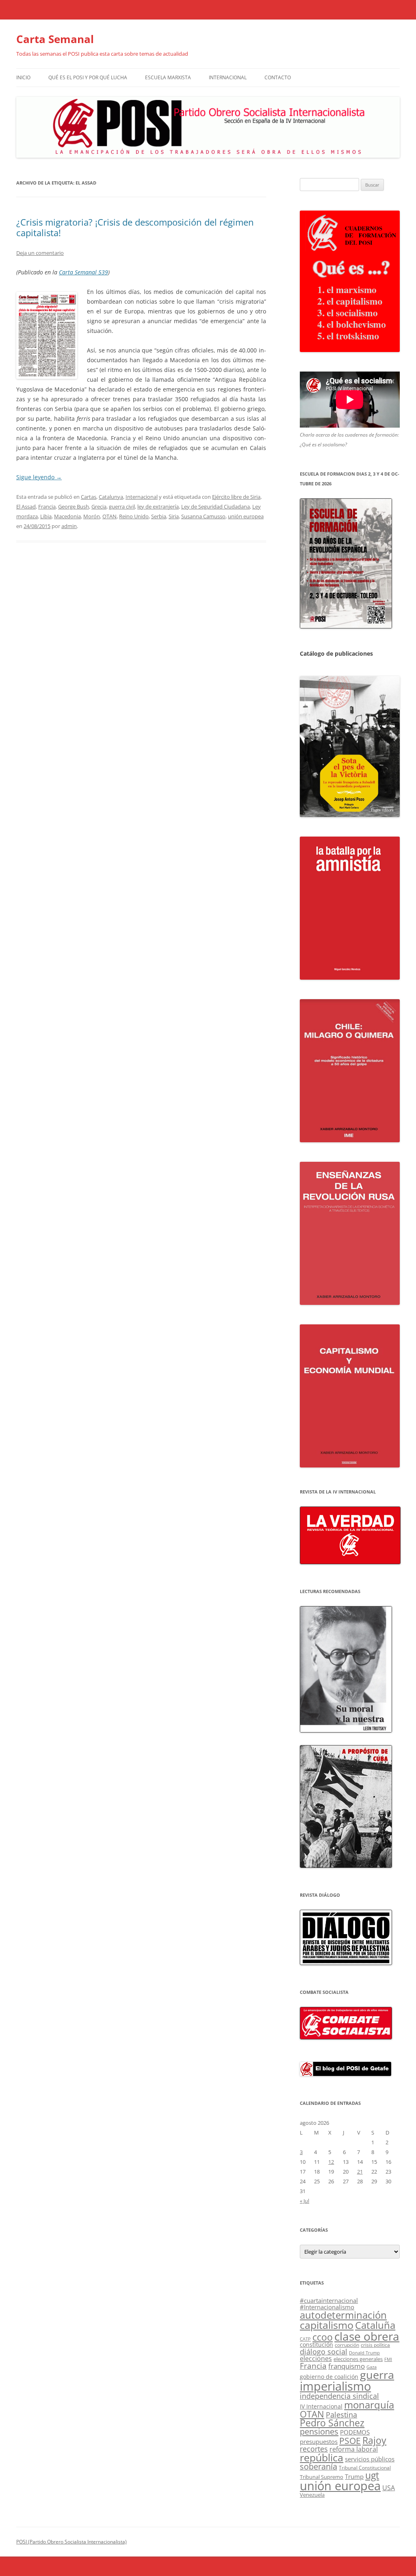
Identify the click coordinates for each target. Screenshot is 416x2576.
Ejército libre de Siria (236, 497)
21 (360, 2172)
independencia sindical (339, 2396)
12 (331, 2162)
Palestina (341, 2415)
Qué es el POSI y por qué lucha (88, 77)
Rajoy (374, 2440)
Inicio (23, 77)
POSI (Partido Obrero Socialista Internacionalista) (71, 2542)
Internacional (228, 77)
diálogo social (324, 2352)
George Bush (74, 507)
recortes (314, 2449)
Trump (354, 2476)
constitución (316, 2345)
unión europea (246, 516)
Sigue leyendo (39, 477)
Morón (92, 516)
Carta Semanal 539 (83, 272)
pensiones (319, 2431)
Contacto (278, 77)
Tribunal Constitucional (365, 2468)
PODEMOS (355, 2432)
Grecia (99, 507)
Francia (47, 507)
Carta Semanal (55, 39)
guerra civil (122, 507)
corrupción (347, 2345)
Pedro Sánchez (332, 2423)
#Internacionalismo (327, 2307)
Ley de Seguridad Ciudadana (216, 507)
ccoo (323, 2337)
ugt (372, 2475)
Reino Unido (134, 516)
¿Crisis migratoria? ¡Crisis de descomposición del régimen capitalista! (135, 227)
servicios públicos (370, 2459)
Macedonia (67, 516)
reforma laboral (354, 2449)
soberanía (318, 2466)
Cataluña (375, 2325)
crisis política (375, 2345)
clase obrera (367, 2336)
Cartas (89, 497)
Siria (174, 516)
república (322, 2458)
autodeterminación (343, 2315)
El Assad (26, 507)
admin (69, 526)
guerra (377, 2375)
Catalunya (111, 497)
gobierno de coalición (329, 2377)
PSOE (350, 2441)
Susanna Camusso (203, 516)
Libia (46, 516)
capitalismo (327, 2325)
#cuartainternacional (329, 2300)
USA (389, 2488)
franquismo (347, 2366)
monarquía (369, 2405)
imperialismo (335, 2386)
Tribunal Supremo (322, 2477)
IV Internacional (321, 2406)
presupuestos (319, 2441)
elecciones (316, 2359)
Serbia (159, 516)
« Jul (304, 2201)
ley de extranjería (158, 507)
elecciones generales (358, 2359)
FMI (388, 2359)
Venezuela (312, 2495)
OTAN (109, 516)
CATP (305, 2339)
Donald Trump (364, 2353)
